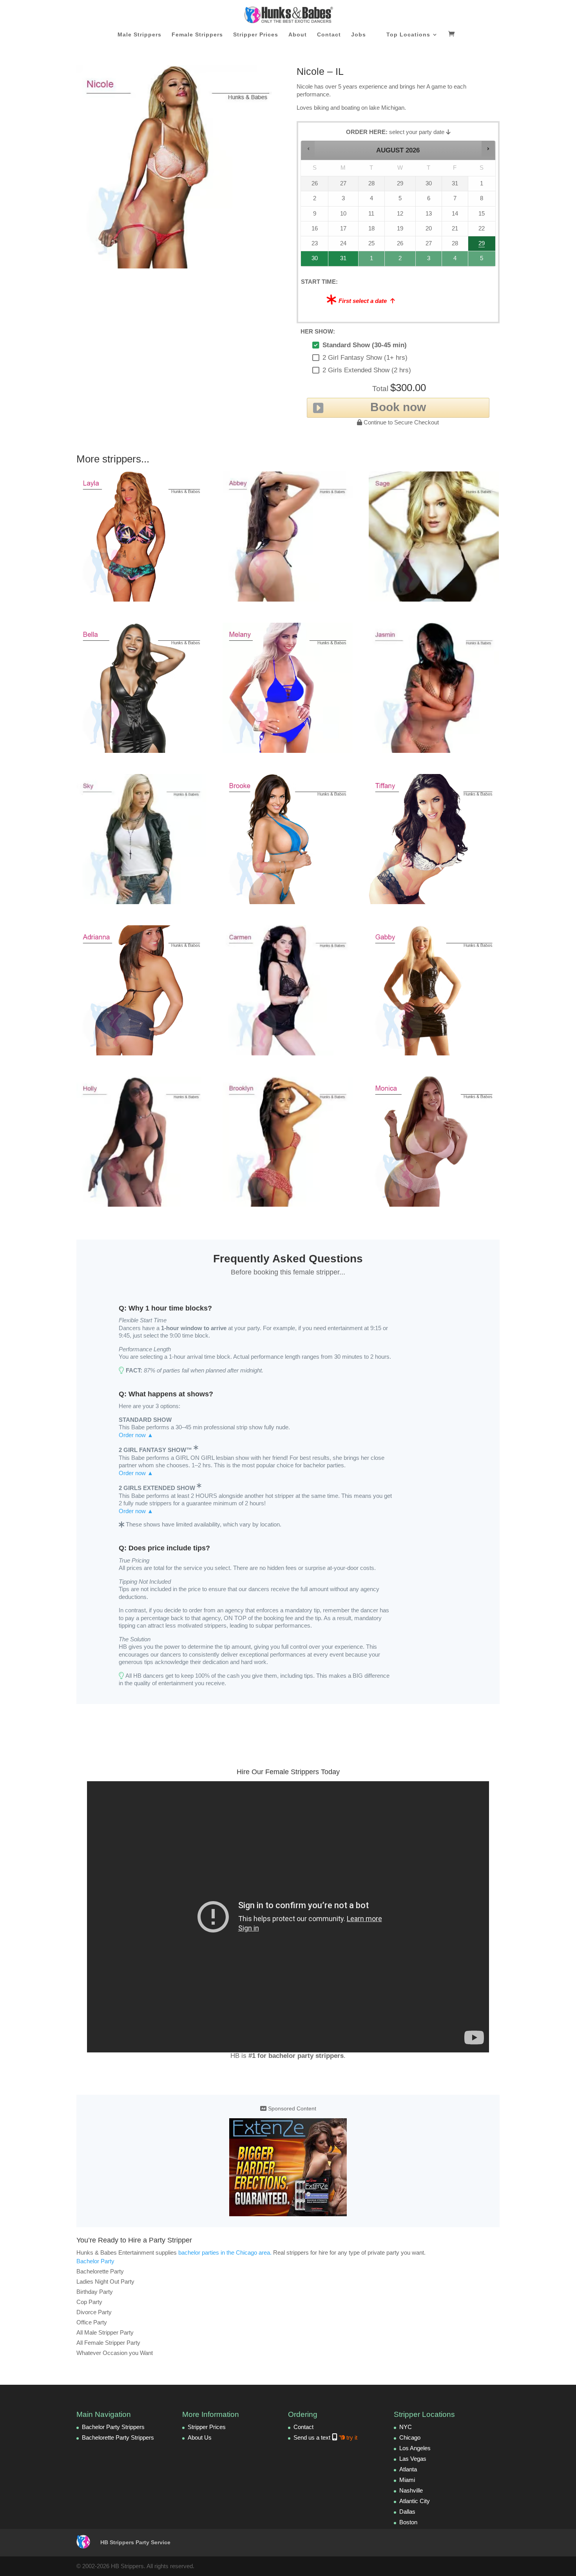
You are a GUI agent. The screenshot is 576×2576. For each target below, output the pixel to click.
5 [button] (482, 260)
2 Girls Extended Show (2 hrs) (367, 370)
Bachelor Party (95, 2261)
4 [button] (455, 260)
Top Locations (408, 35)
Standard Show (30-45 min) (365, 345)
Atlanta (408, 2469)
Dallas (407, 2512)
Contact (329, 35)
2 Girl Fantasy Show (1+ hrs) (365, 358)
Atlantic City (415, 2501)
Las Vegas (413, 2459)
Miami (407, 2480)
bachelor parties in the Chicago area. (225, 2252)
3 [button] (429, 260)
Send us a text (325, 2437)
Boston (408, 2522)
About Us (200, 2437)
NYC (406, 2427)
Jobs (359, 35)
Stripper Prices (256, 35)
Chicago (410, 2437)
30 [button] (312, 260)
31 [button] (340, 260)
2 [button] (400, 260)
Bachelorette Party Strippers (118, 2437)
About (298, 35)
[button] (308, 149)
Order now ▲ (136, 1435)
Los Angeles (415, 2448)
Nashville (411, 2490)
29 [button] (481, 246)
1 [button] (372, 260)
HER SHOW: (318, 331)
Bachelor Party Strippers (113, 2427)
